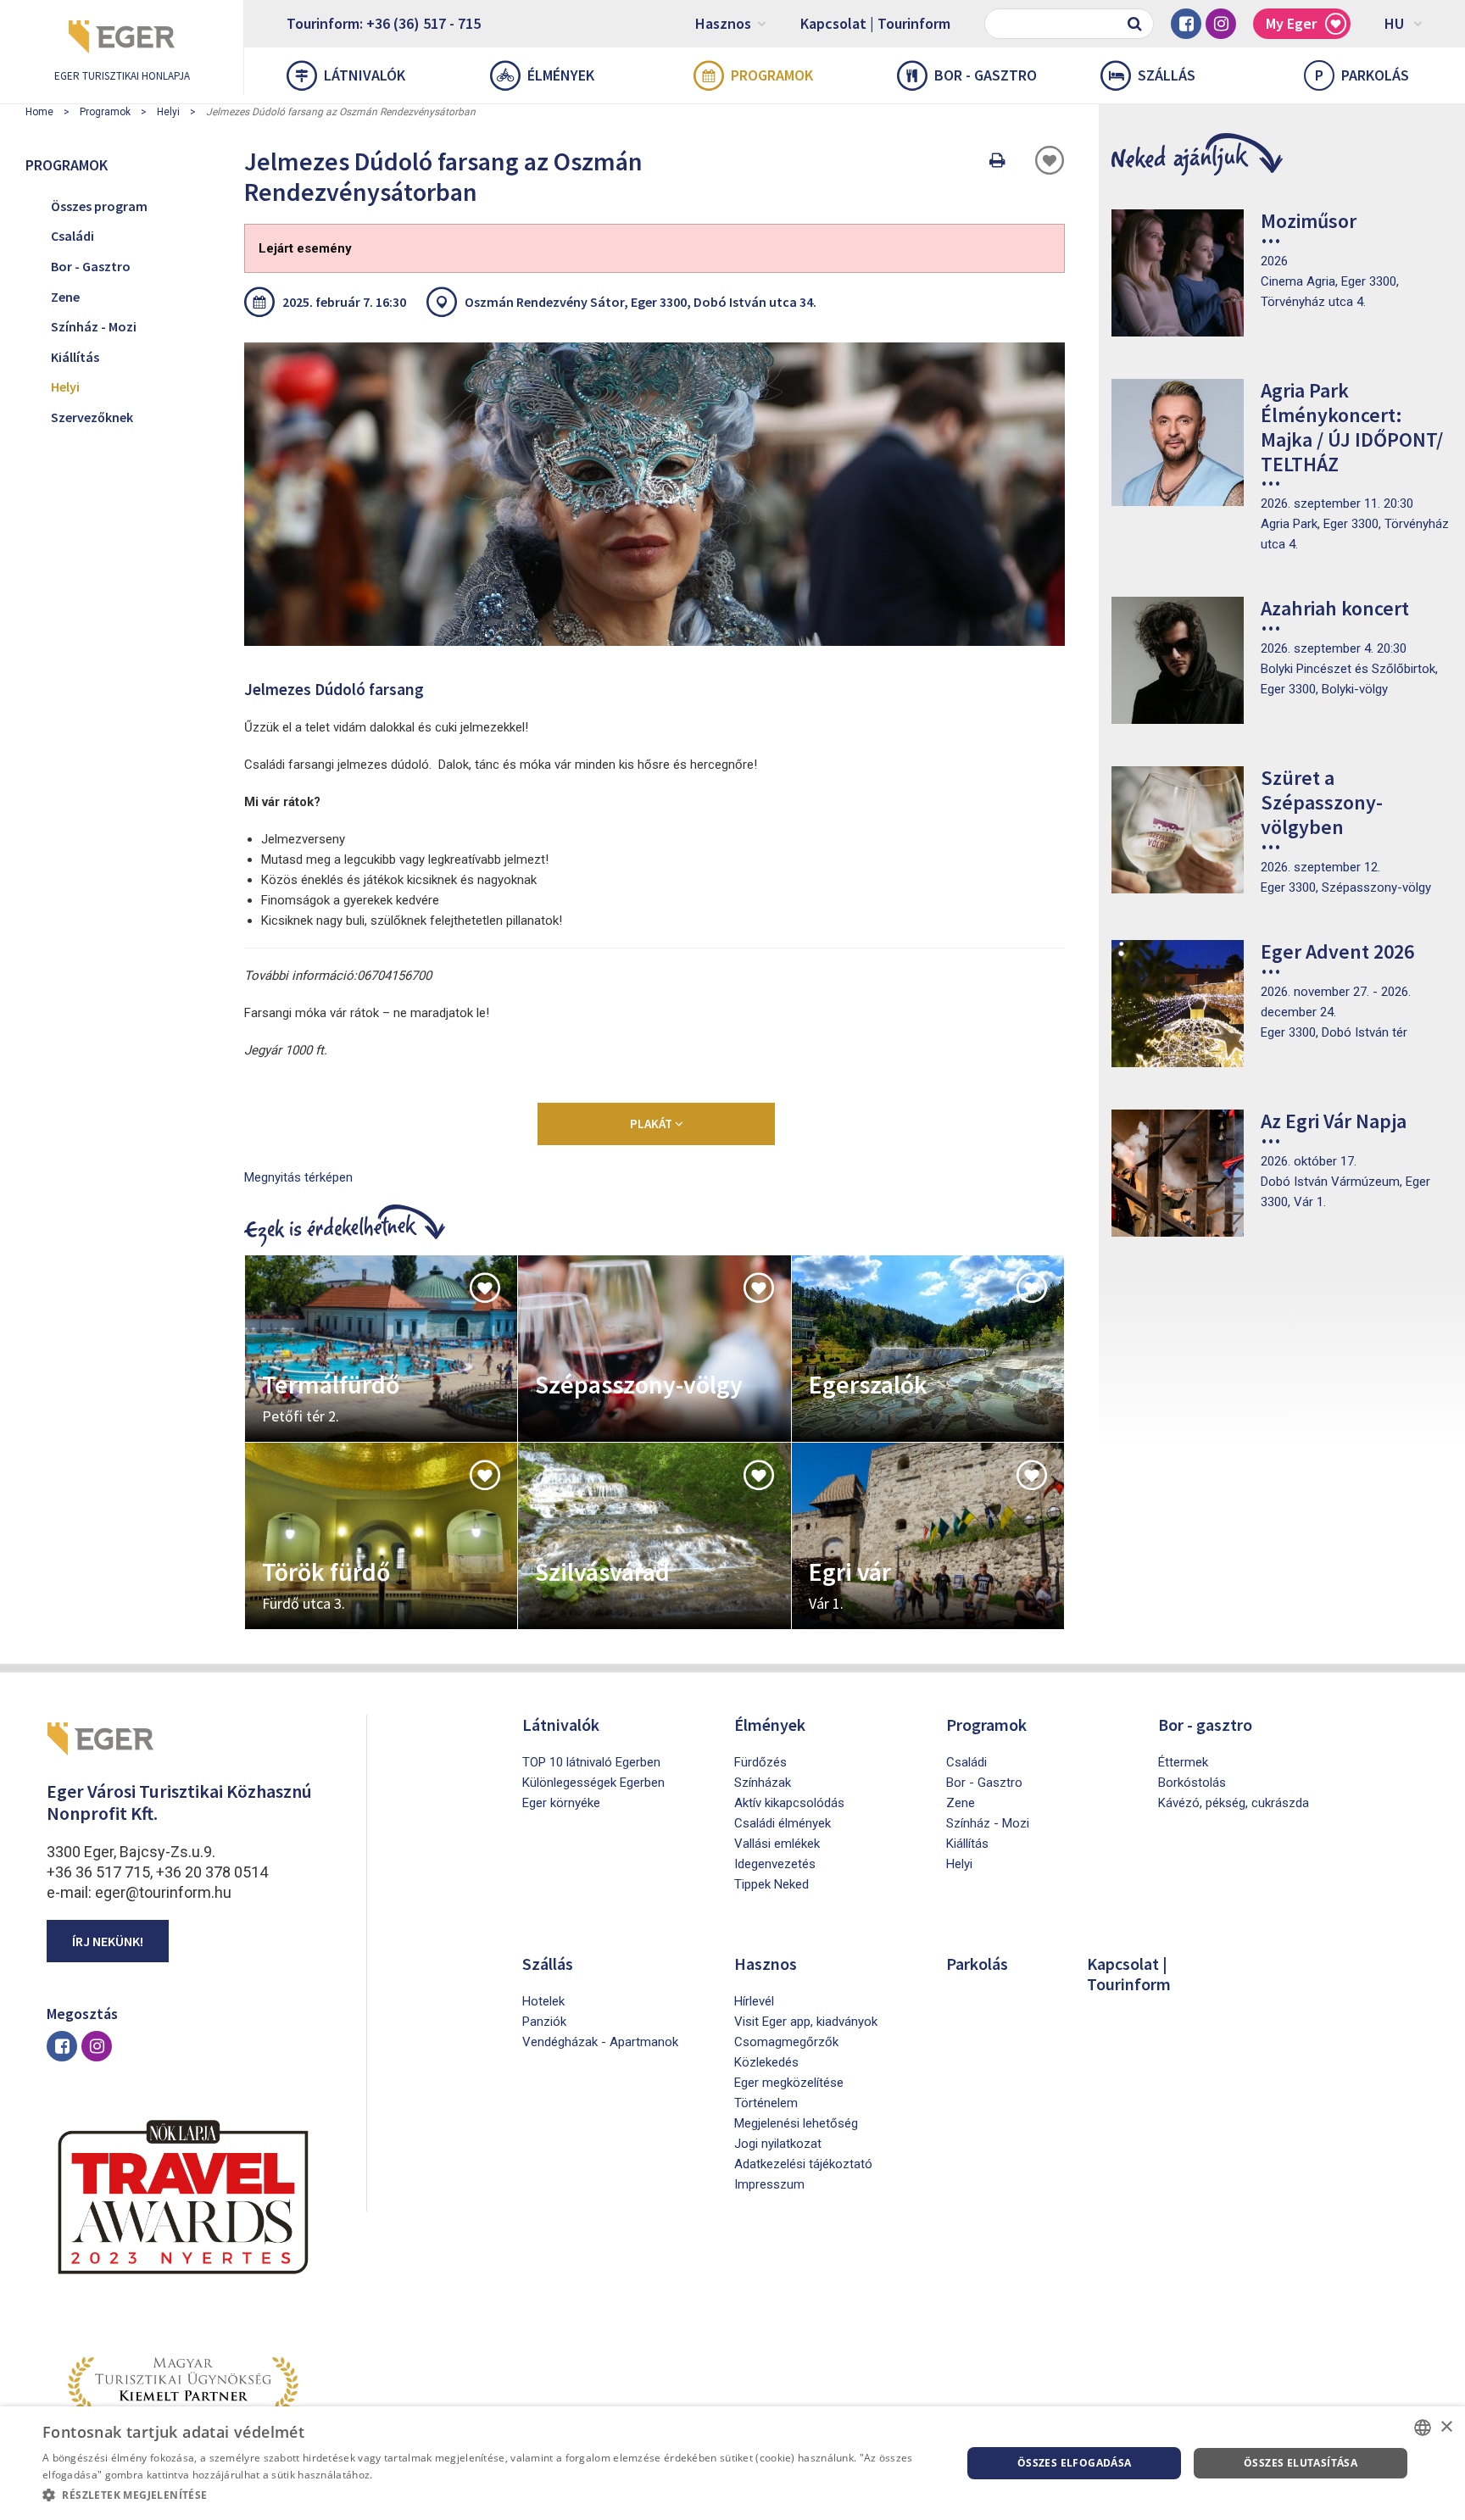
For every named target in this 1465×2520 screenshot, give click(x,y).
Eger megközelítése (789, 2083)
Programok (772, 75)
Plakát (652, 1124)
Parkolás (1362, 75)
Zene (65, 297)
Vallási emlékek (777, 1844)
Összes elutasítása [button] (1301, 2463)
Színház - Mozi (94, 326)
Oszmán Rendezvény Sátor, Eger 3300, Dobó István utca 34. (641, 302)
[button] (488, 2495)
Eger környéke (561, 1803)
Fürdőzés (760, 1762)
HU (1394, 23)
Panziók (544, 2022)
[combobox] (1423, 2428)
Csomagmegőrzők (786, 2042)
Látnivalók (365, 75)
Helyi (168, 112)
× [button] (1446, 2427)
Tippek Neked (771, 1884)
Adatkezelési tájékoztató (803, 2164)
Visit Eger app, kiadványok (806, 2022)
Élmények (561, 75)
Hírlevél (754, 2001)
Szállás (1167, 75)
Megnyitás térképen (298, 1177)
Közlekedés (766, 2062)
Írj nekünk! (108, 1941)
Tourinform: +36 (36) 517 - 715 (384, 23)
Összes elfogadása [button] (1075, 2463)
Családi (72, 236)
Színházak (763, 1783)
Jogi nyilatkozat (778, 2144)
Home (39, 112)
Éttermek (1183, 1762)
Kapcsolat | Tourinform (875, 23)
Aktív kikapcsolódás (789, 1803)
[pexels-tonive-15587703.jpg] (655, 494)
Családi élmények (783, 1823)
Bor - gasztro (986, 75)
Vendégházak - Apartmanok (600, 2042)
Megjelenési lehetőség (796, 2123)
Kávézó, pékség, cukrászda (1234, 1803)
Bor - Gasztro (91, 266)
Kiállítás (75, 357)
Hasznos (723, 23)
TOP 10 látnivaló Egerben (591, 1762)
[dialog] (732, 2463)
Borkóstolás (1192, 1783)
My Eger (1291, 23)
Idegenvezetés (775, 1864)
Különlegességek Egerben (593, 1783)
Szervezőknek (92, 417)
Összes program (99, 206)
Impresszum (769, 2184)
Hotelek (543, 2001)
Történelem (766, 2103)
